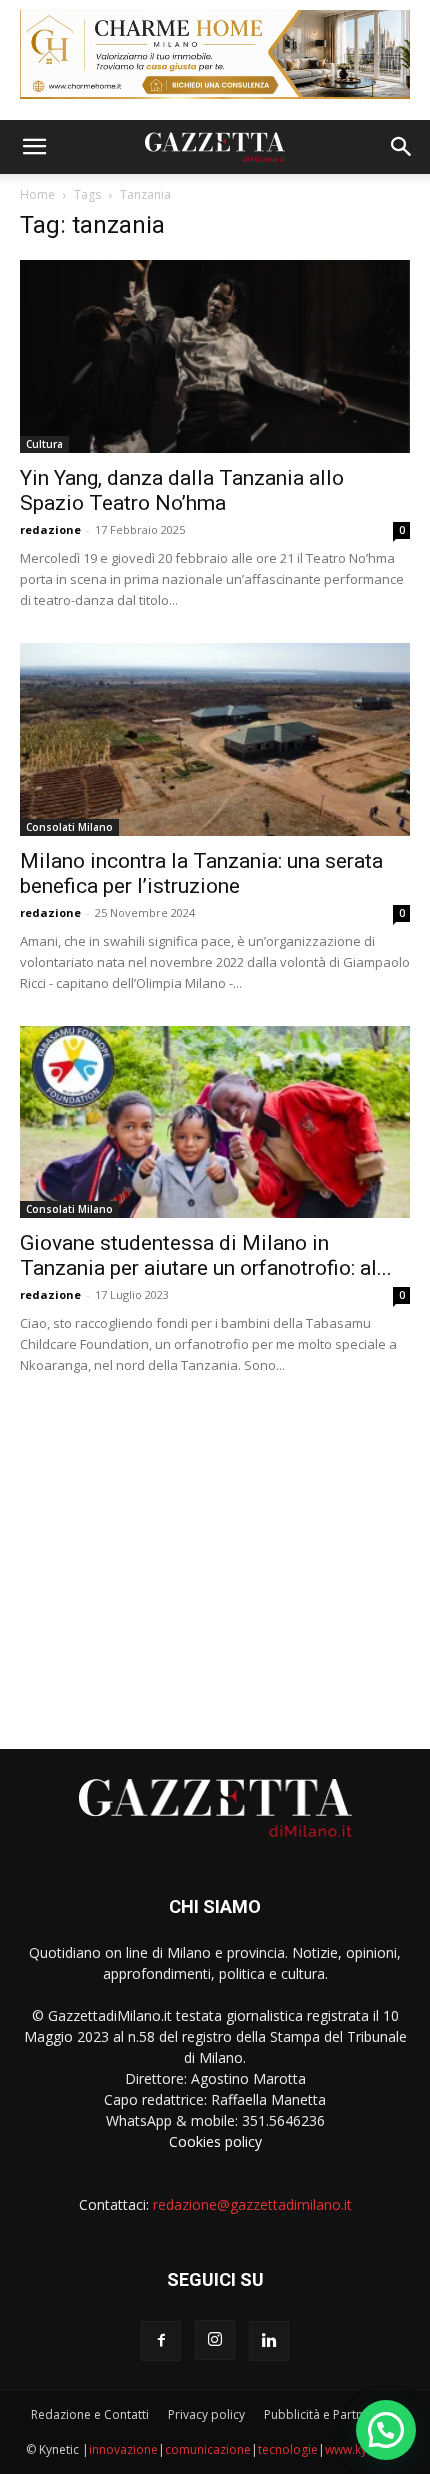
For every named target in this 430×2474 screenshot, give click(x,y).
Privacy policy (206, 2414)
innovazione (123, 2449)
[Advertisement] (215, 1554)
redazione (50, 529)
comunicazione (208, 2449)
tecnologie (288, 2449)
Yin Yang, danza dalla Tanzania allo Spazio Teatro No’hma (182, 490)
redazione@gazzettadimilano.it (252, 2204)
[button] (34, 147)
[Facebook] (161, 2341)
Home (37, 194)
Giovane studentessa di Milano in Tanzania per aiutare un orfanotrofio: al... (206, 1255)
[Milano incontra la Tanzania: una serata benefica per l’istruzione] (215, 739)
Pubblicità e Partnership (331, 2414)
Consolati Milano (69, 827)
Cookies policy (215, 2141)
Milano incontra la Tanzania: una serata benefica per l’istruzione (201, 873)
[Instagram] (215, 2340)
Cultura (44, 444)
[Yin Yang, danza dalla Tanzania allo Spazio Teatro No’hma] (215, 356)
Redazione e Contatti (90, 2414)
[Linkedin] (269, 2341)
